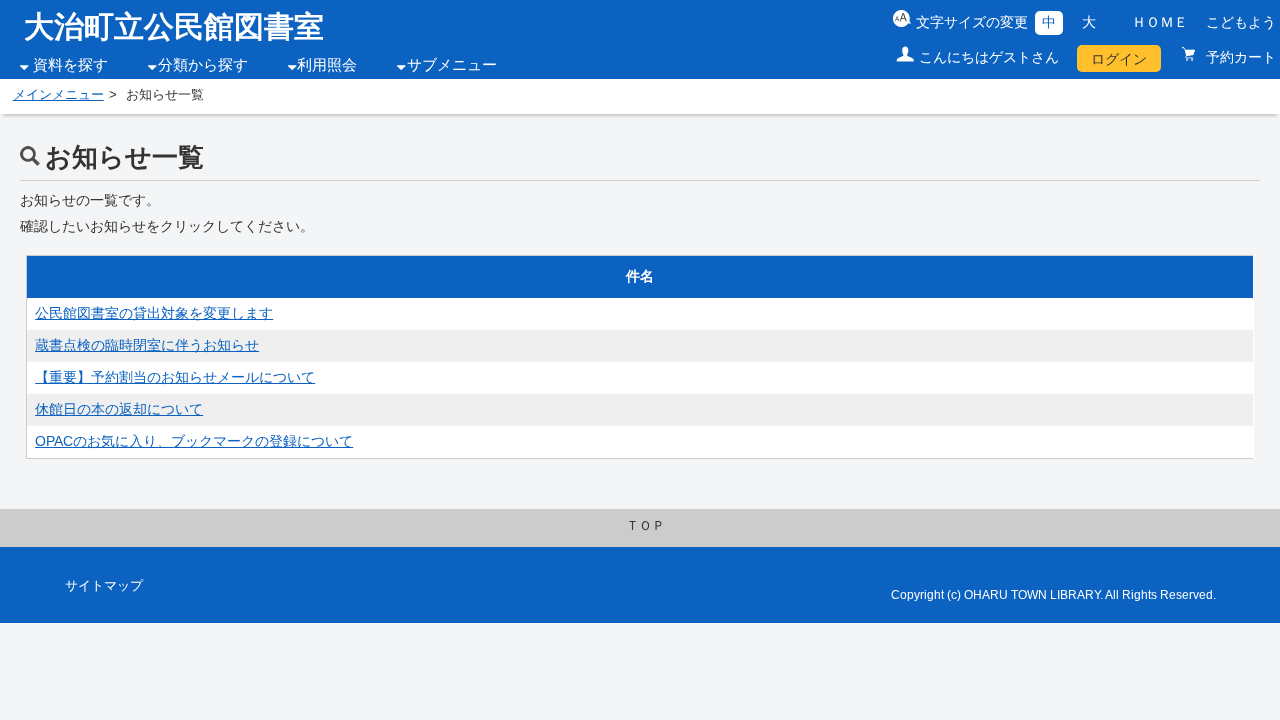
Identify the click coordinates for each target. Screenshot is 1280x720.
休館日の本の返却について (119, 409)
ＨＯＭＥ (1160, 22)
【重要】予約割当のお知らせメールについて (175, 377)
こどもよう (1241, 22)
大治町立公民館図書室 (174, 26)
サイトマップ (104, 586)
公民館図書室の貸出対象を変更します (154, 313)
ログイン (1119, 59)
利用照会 (327, 65)
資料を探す (70, 65)
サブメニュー (452, 65)
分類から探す (203, 65)
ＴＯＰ (645, 526)
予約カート (1239, 57)
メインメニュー (58, 95)
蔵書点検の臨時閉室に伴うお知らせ (147, 345)
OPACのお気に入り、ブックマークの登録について (194, 441)
